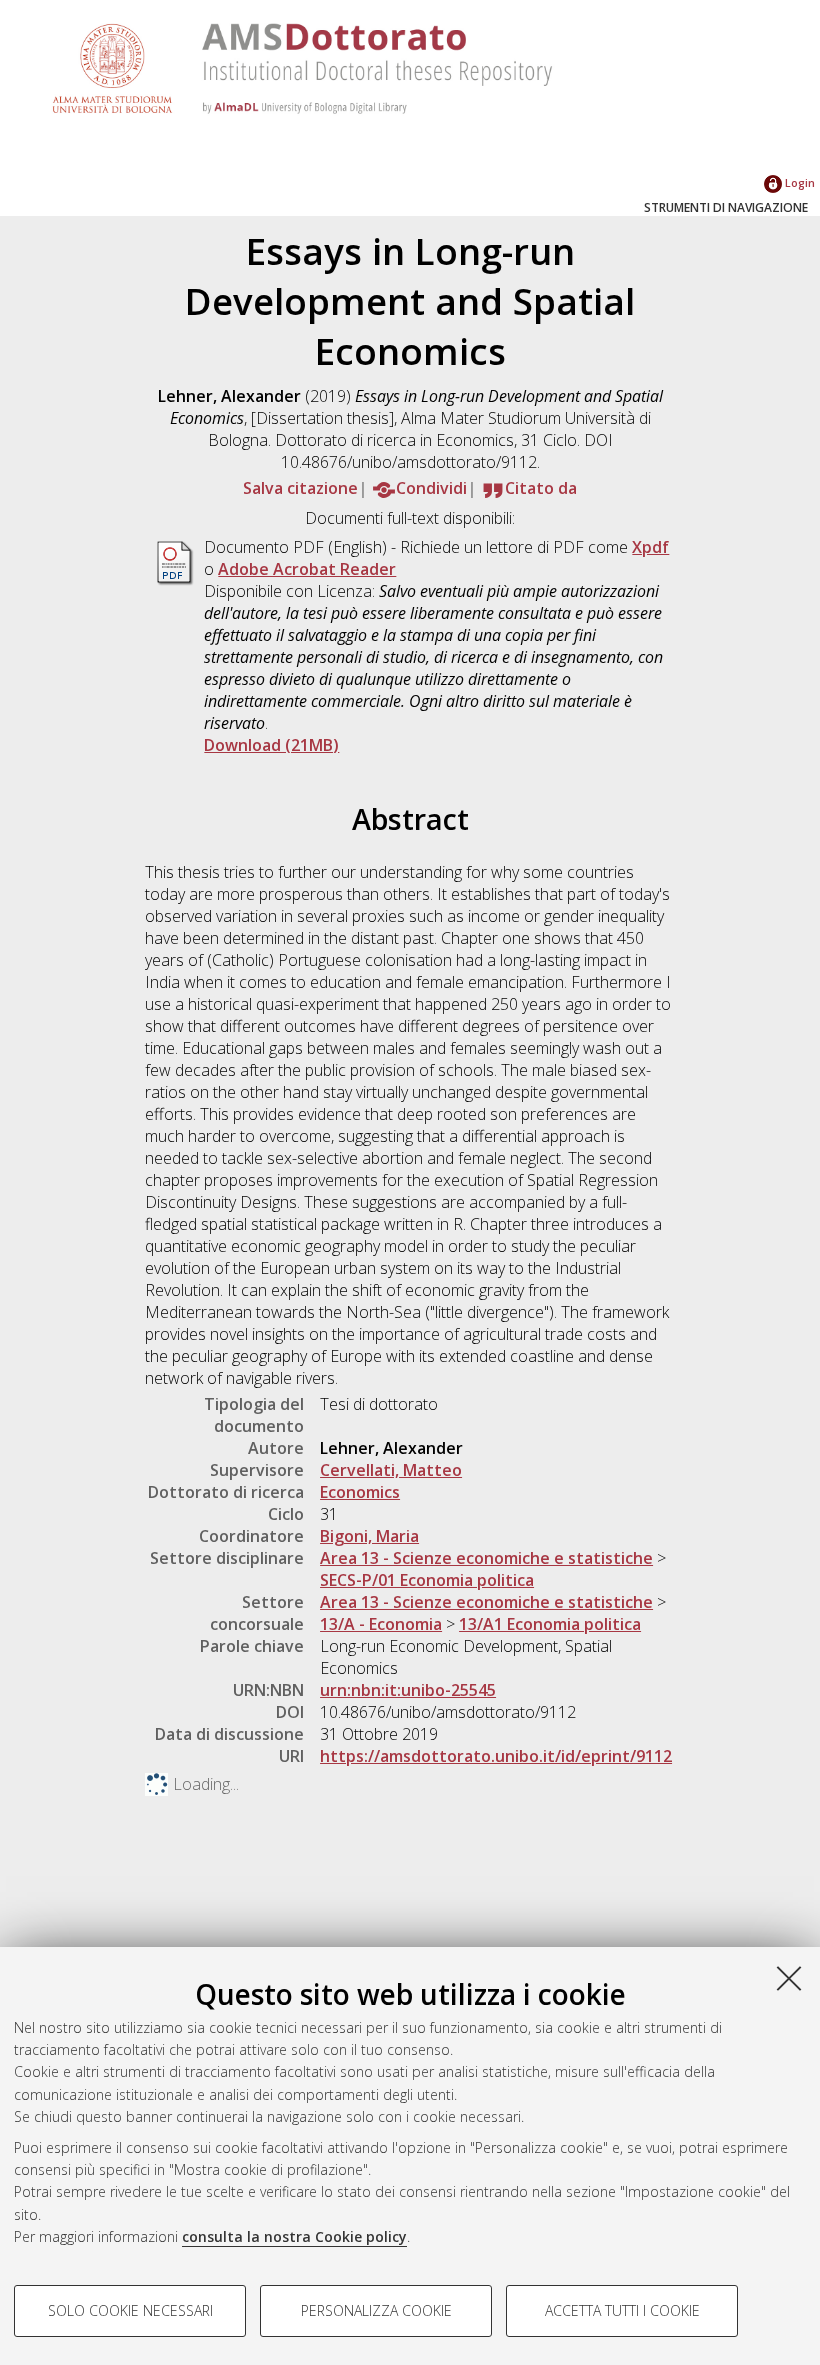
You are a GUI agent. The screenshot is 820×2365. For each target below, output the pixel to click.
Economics (360, 1492)
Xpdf (650, 547)
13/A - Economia (381, 1624)
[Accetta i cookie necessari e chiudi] (789, 1978)
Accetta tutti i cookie (622, 2310)
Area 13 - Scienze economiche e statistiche (486, 1558)
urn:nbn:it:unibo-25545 (408, 1690)
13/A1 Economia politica (550, 1624)
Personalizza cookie (376, 2310)
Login (798, 182)
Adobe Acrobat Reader (307, 569)
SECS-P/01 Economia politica (427, 1580)
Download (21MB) (271, 745)
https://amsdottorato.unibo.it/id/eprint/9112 (496, 1756)
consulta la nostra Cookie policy (294, 2236)
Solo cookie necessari (130, 2310)
